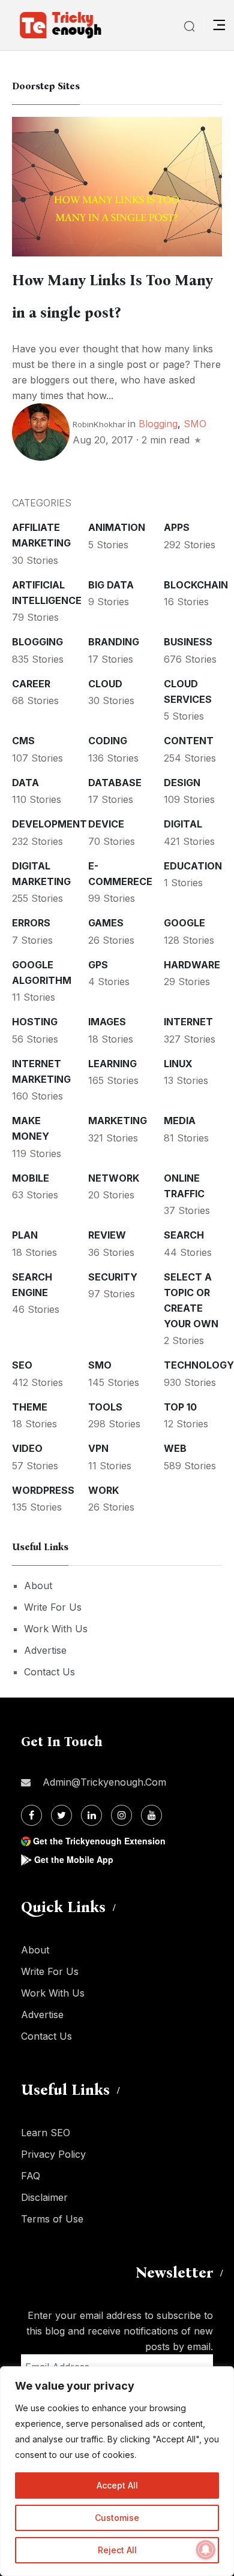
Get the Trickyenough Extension (99, 1841)
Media (180, 1121)
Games (106, 923)
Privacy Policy (53, 2154)
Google (184, 923)
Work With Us (56, 1629)
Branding (114, 642)
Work (103, 1490)
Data (25, 783)
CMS (23, 741)
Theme (30, 1407)
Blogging (158, 424)
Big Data (111, 585)
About (38, 1586)
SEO (22, 1365)
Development (49, 824)
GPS (98, 965)
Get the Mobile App (74, 1859)
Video (27, 1448)
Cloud (105, 684)
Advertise (45, 1650)
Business (188, 642)
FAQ (31, 2176)
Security (113, 1277)
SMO (195, 424)
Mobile (31, 1178)
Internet (188, 1022)
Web (175, 1448)
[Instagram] (121, 1815)
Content (189, 741)
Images (107, 1022)
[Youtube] (151, 1815)
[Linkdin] (91, 1815)
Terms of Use (52, 2219)
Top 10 (180, 1407)
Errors (31, 923)
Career (31, 684)
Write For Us (53, 1607)
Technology (199, 1365)
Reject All (117, 2550)
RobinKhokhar (99, 424)
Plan (25, 1235)
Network (114, 1178)
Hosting (35, 1022)
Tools (105, 1407)
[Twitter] (61, 1815)
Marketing (118, 1121)
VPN (98, 1448)
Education (193, 866)
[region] (117, 2471)
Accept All (117, 2485)
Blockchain (196, 585)
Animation (117, 527)
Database (115, 783)
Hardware (192, 965)
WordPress (43, 1490)
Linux (178, 1064)
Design (182, 783)
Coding (108, 741)
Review (107, 1235)
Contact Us (49, 1672)
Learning (112, 1064)
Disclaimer (44, 2197)
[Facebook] (31, 1815)
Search (184, 1235)
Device (106, 824)
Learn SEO (46, 2133)
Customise (117, 2518)
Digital (183, 824)
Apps (177, 527)
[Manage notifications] (206, 2550)
